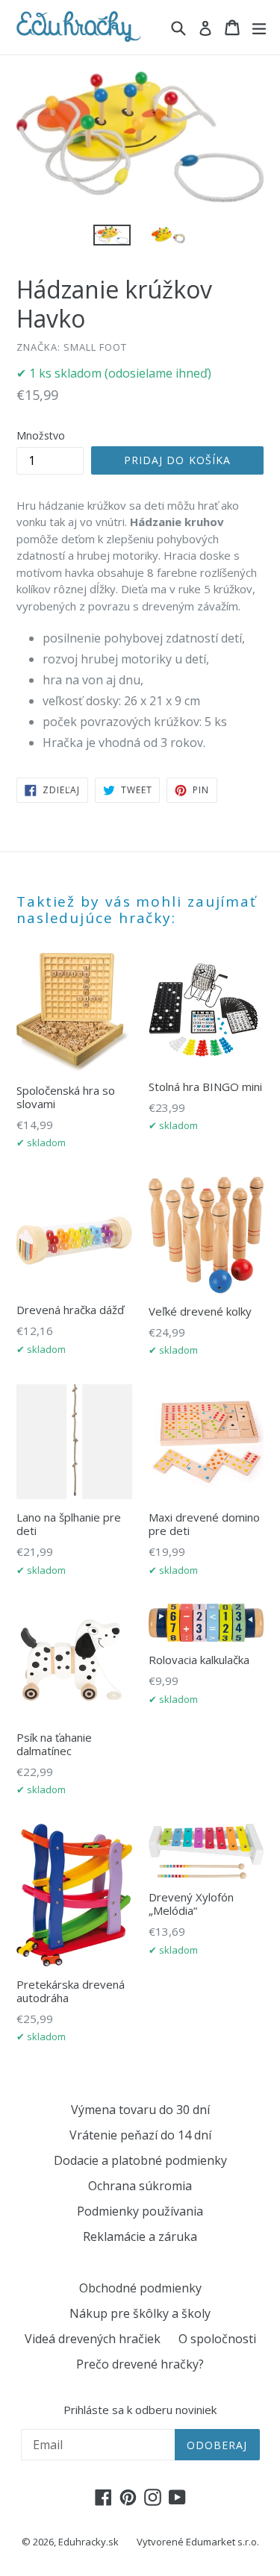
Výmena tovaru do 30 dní (140, 2110)
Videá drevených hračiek (93, 2339)
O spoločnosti (217, 2339)
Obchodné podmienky (140, 2288)
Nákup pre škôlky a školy (140, 2313)
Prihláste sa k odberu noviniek (140, 2410)
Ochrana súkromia (140, 2186)
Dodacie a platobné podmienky (140, 2160)
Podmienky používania (140, 2211)
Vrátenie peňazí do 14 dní (140, 2135)
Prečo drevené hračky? (140, 2364)
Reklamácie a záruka (140, 2236)
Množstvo (41, 435)
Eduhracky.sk (88, 2542)
